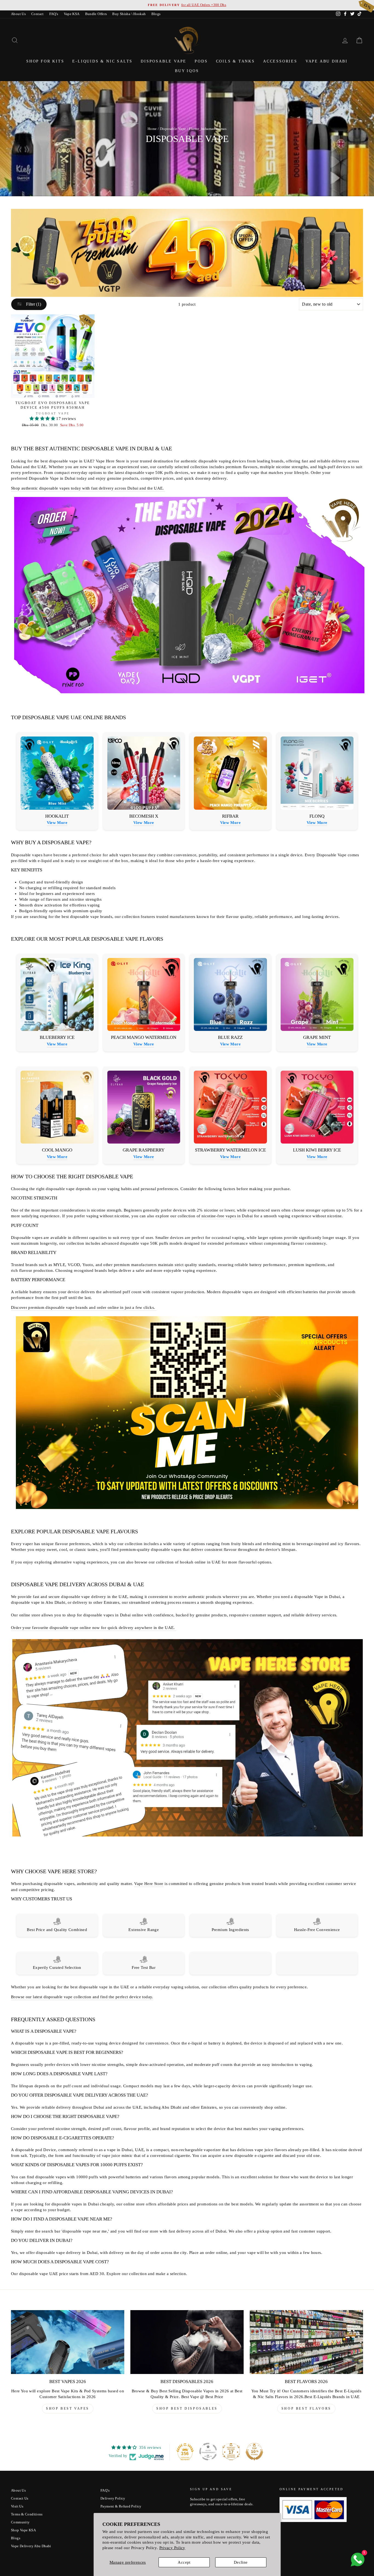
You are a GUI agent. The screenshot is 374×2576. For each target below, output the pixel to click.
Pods (201, 61)
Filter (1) (33, 304)
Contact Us (20, 2498)
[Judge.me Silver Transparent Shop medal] (208, 2452)
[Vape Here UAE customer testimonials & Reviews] (188, 1836)
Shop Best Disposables (187, 2409)
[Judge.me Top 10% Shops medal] (254, 2452)
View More (57, 823)
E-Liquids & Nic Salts (102, 61)
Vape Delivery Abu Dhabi (31, 2546)
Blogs (156, 14)
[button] (43, 419)
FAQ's (54, 14)
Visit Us (17, 2506)
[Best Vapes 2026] (68, 2342)
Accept (184, 2562)
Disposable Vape (164, 61)
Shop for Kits (45, 61)
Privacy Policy (172, 2548)
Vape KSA (72, 14)
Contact (38, 14)
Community (20, 2522)
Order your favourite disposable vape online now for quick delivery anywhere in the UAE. (93, 1628)
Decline (241, 2562)
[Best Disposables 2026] (187, 2342)
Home (152, 129)
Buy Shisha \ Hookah (129, 14)
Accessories (280, 61)
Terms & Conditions (27, 2514)
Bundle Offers (96, 14)
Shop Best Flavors (306, 2409)
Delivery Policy (113, 2498)
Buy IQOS (187, 71)
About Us (18, 14)
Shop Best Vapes (68, 2409)
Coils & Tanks (235, 61)
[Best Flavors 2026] (306, 2342)
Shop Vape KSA (23, 2530)
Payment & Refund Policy (121, 2506)
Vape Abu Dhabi (327, 61)
